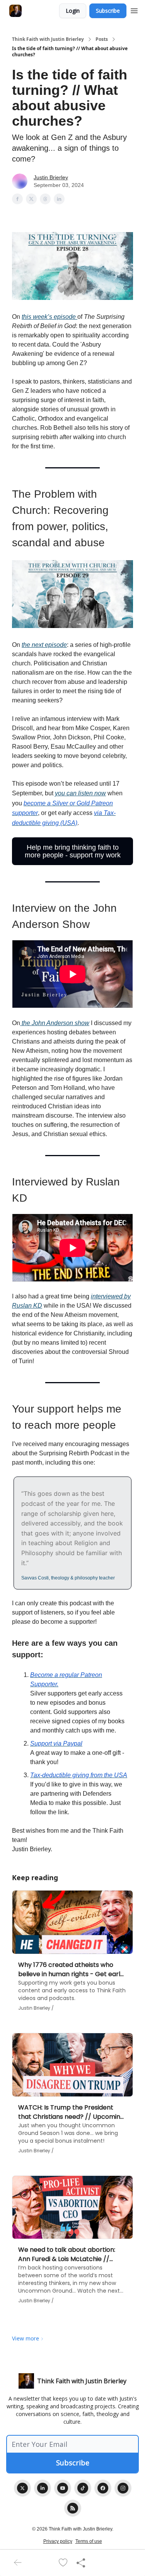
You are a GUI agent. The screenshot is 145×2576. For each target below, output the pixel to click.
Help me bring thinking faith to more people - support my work (73, 851)
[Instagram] (123, 2488)
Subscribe (108, 11)
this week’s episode (49, 317)
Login (73, 11)
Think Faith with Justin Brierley (48, 39)
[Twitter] (22, 2488)
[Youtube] (63, 2488)
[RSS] (73, 2508)
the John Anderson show (55, 1023)
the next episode (44, 645)
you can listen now (80, 793)
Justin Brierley (51, 177)
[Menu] (134, 10)
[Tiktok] (83, 2488)
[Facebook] (103, 2488)
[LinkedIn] (43, 2488)
